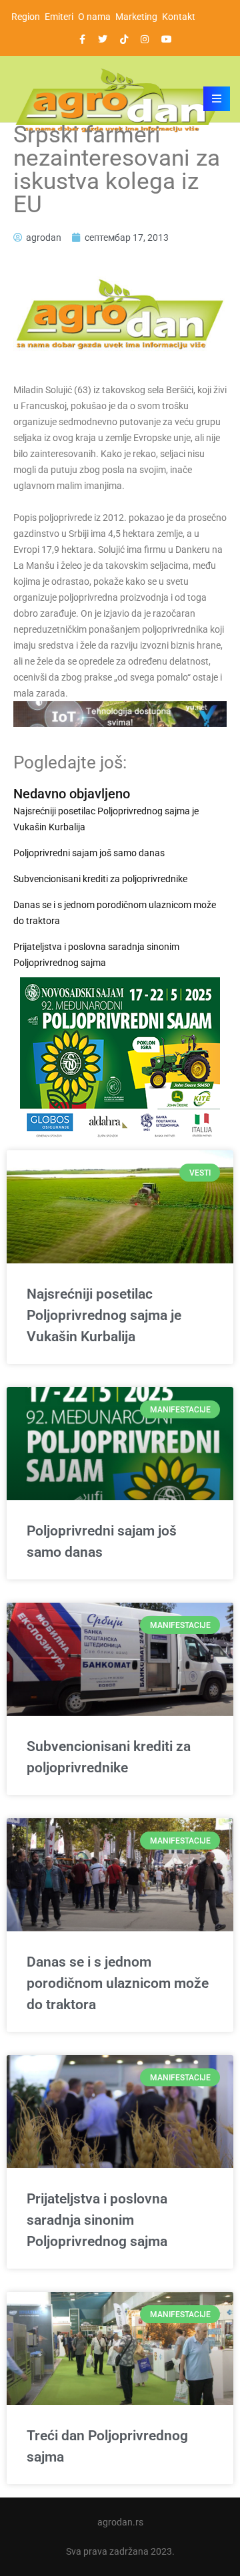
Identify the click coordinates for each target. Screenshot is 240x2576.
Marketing (136, 17)
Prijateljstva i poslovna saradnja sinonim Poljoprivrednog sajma (96, 955)
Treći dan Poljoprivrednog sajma (107, 2446)
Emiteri (59, 17)
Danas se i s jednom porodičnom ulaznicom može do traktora (115, 913)
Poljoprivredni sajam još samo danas (89, 853)
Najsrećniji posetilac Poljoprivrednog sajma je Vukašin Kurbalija (106, 819)
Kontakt (179, 17)
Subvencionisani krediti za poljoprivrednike (100, 879)
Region (26, 17)
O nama (94, 17)
